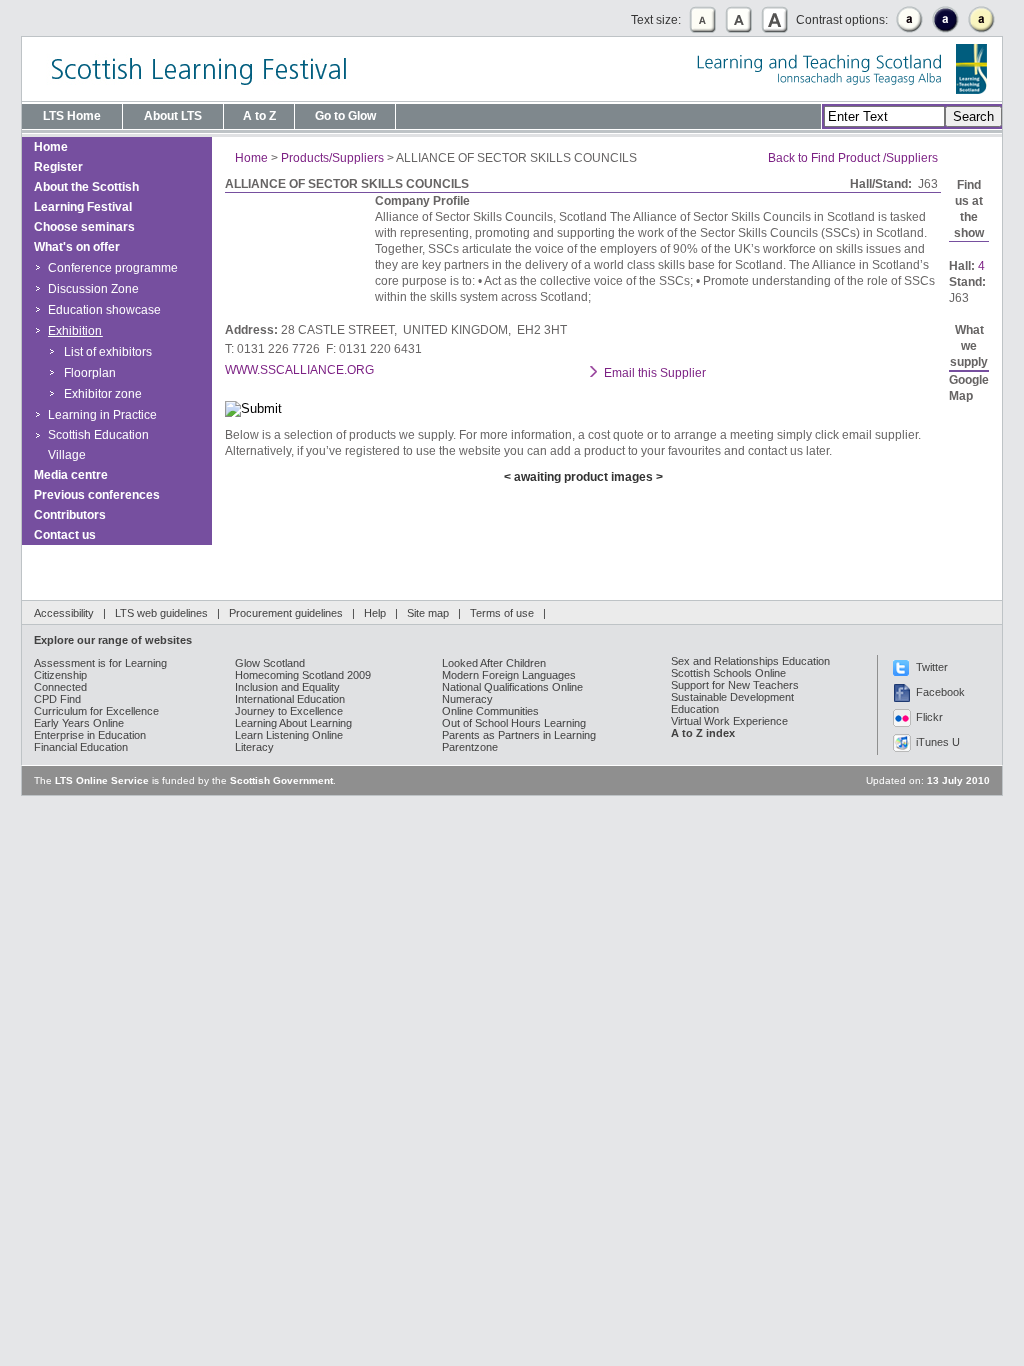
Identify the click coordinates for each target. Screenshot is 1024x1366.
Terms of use (502, 613)
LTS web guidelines (161, 613)
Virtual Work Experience (729, 721)
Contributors (70, 515)
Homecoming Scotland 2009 (303, 675)
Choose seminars (84, 227)
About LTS (173, 116)
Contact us (65, 535)
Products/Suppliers (332, 158)
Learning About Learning (293, 723)
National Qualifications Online (512, 687)
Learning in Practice (102, 415)
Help (375, 613)
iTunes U (938, 742)
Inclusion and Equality (287, 687)
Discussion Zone (93, 289)
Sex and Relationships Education (750, 661)
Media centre (71, 475)
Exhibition (75, 331)
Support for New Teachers (735, 685)
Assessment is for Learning (100, 663)
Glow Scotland (270, 663)
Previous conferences (97, 495)
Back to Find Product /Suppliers (853, 158)
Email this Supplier (655, 373)
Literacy (254, 747)
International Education (290, 699)
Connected (60, 687)
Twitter (932, 667)
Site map (428, 613)
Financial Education (81, 747)
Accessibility (64, 613)
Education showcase (104, 310)
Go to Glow (345, 116)
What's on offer (77, 247)
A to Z (259, 116)
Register (58, 167)
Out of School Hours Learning (514, 723)
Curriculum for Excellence (96, 711)
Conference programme (113, 268)
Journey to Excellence (289, 711)
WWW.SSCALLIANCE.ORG (299, 370)
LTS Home (72, 116)
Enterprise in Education (90, 735)
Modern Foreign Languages (509, 675)
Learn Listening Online (289, 735)
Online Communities (490, 711)
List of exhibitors (108, 352)
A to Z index (703, 733)
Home (51, 147)
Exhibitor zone (103, 394)
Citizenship (60, 675)
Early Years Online (79, 723)
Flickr (929, 717)
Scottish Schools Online (728, 673)
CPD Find (57, 699)
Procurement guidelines (286, 613)
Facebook (940, 692)
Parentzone (470, 747)
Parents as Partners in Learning (519, 735)
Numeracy (467, 699)
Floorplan (90, 373)
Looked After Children (494, 663)
